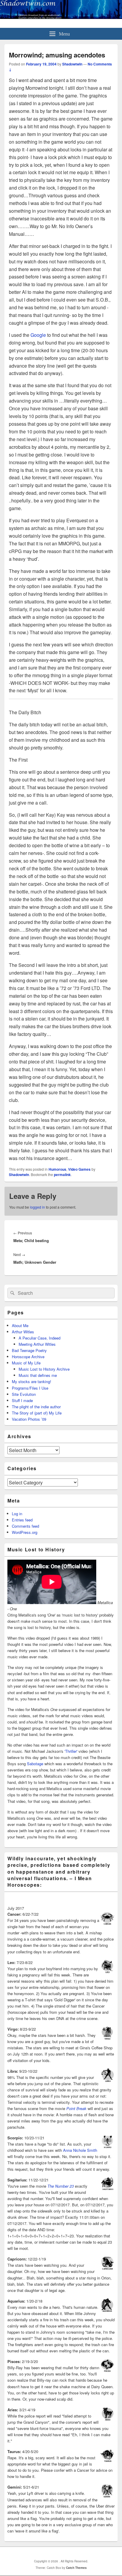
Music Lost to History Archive (44, 1369)
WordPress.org (25, 1532)
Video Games (79, 1169)
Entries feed (22, 1520)
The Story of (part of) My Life (37, 1413)
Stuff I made (22, 1400)
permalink (62, 1175)
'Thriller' (71, 1751)
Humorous (57, 1169)
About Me (20, 1325)
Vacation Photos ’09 (29, 1419)
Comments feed (25, 1526)
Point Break (76, 2108)
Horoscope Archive (28, 1357)
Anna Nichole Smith (80, 2150)
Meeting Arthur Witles (37, 1344)
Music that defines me (38, 1375)
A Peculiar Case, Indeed (40, 1338)
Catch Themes (76, 2568)
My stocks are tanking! (32, 1381)
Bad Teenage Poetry (29, 1350)
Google (38, 335)
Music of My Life (26, 1363)
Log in (17, 1514)
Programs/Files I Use (30, 1388)
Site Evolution (24, 1394)
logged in (37, 1207)
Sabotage (35, 1764)
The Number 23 (61, 2186)
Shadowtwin (72, 64)
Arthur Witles (23, 1332)
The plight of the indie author (36, 1407)
